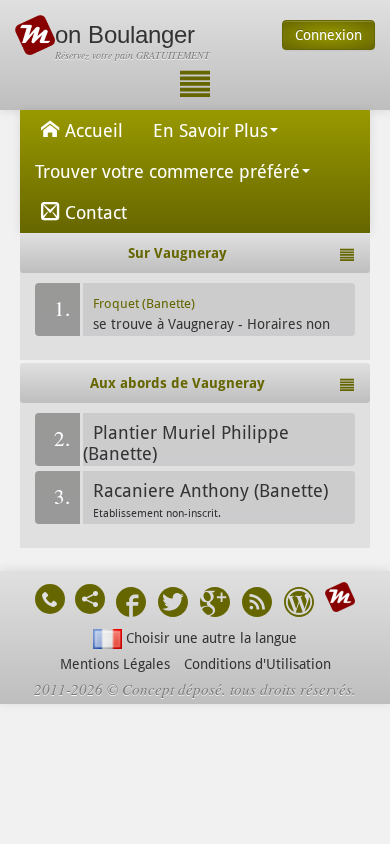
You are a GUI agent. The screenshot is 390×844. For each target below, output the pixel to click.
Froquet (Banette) (144, 303)
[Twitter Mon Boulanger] (173, 604)
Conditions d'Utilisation (257, 664)
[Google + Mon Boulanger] (215, 604)
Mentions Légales (115, 664)
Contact (96, 212)
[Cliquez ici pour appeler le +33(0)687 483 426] (50, 599)
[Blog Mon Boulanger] (299, 604)
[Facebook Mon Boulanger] (131, 604)
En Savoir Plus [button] (210, 130)
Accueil (94, 130)
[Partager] (90, 599)
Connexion (328, 35)
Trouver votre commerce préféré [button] (167, 171)
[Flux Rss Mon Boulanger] (257, 604)
